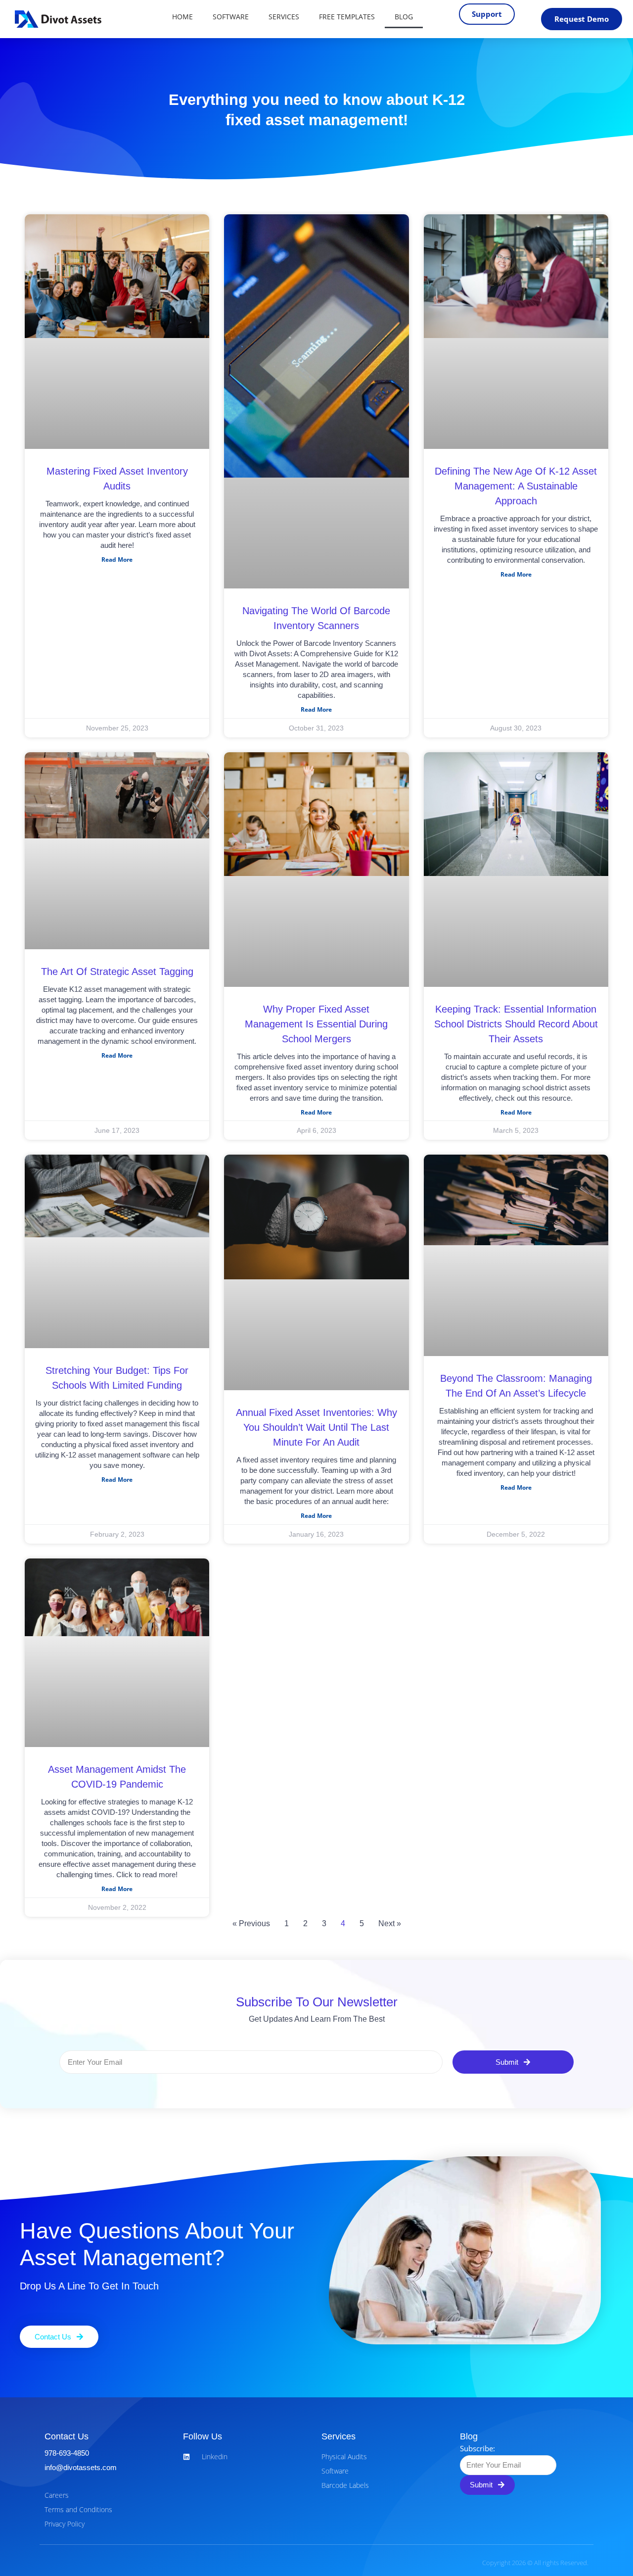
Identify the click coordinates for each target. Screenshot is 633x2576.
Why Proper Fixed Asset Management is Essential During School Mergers (316, 1024)
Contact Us (67, 2436)
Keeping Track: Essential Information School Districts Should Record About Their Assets (516, 1024)
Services (284, 17)
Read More (117, 559)
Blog (404, 17)
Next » (390, 1923)
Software (231, 17)
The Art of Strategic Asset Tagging (117, 972)
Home (182, 17)
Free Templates (347, 17)
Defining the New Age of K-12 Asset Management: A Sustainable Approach (516, 486)
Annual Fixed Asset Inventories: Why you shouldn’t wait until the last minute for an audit (316, 1427)
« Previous (251, 1923)
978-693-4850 (67, 2453)
